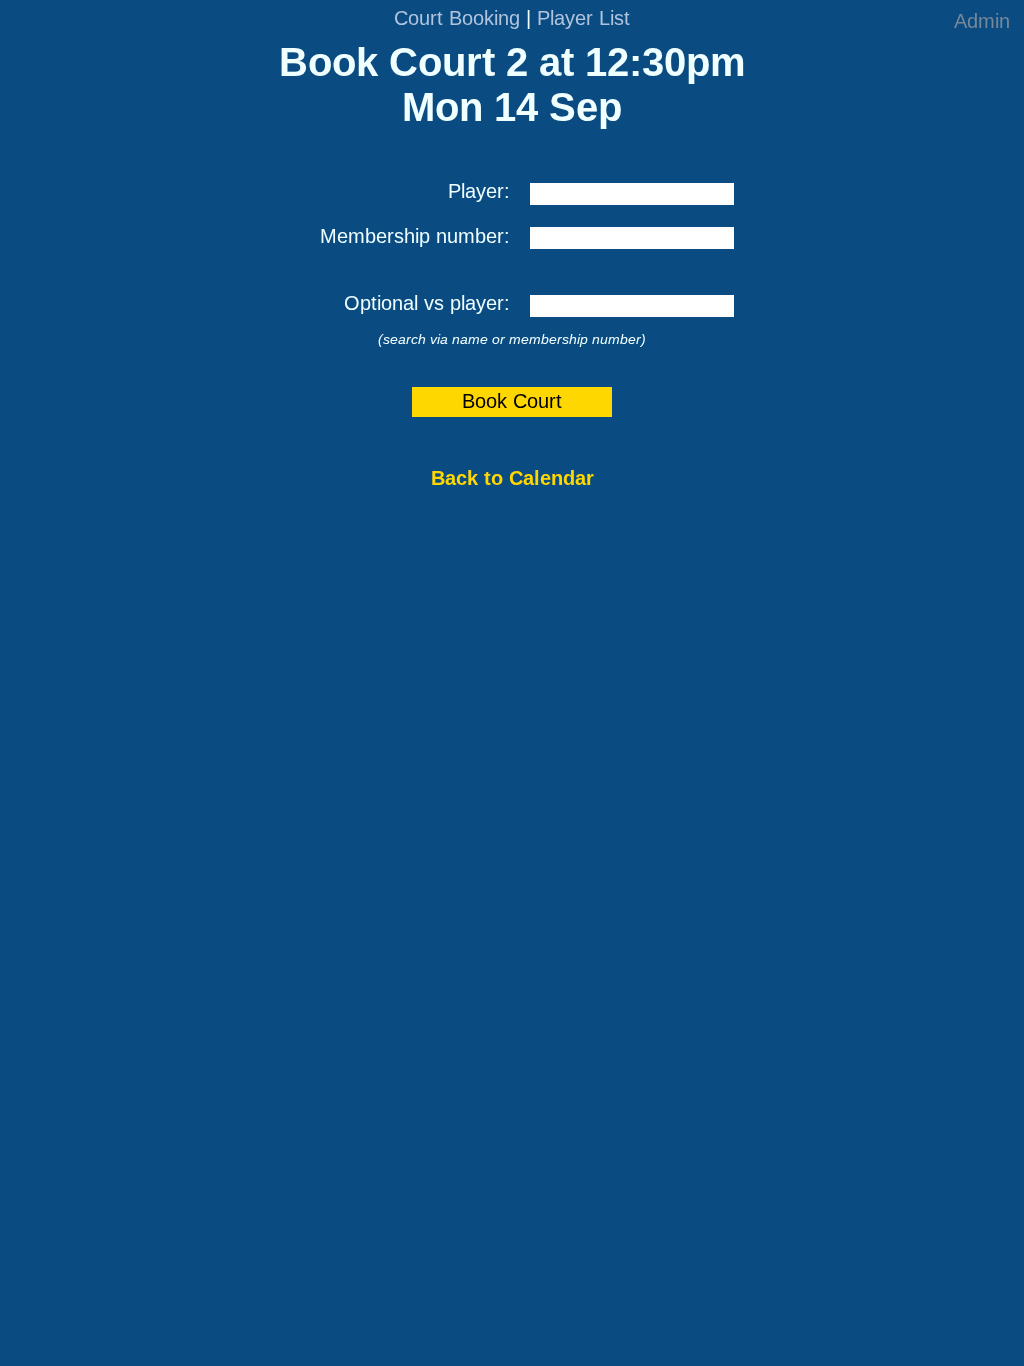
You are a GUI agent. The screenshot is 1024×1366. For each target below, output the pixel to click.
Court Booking (457, 18)
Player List (583, 18)
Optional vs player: (427, 303)
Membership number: (415, 236)
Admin (982, 21)
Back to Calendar (512, 478)
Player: (479, 191)
